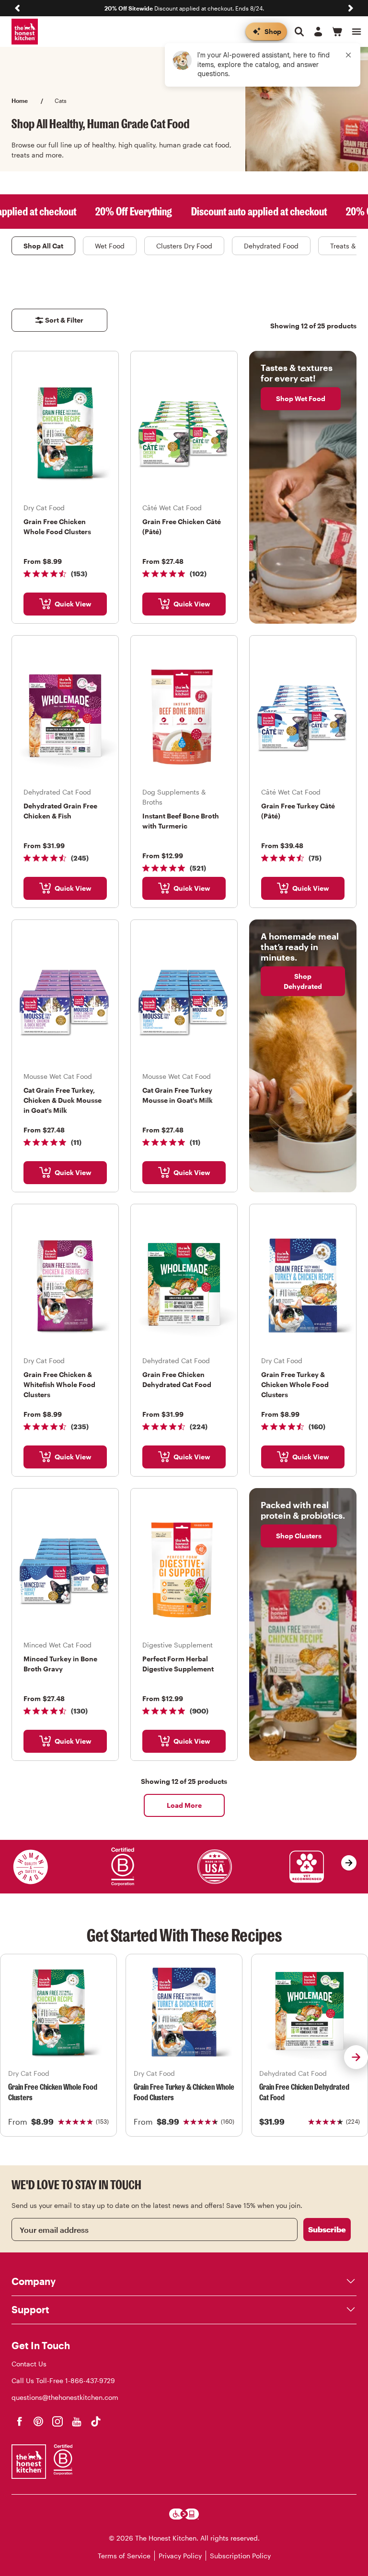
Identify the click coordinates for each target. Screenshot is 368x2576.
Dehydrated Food (271, 246)
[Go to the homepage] (25, 32)
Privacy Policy (180, 2556)
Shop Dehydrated (303, 981)
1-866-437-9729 (90, 2380)
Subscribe (327, 2229)
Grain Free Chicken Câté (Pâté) (182, 526)
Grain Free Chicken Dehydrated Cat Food (177, 1379)
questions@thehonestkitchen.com (65, 2397)
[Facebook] (19, 2421)
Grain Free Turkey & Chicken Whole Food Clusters (295, 1384)
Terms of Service (124, 2556)
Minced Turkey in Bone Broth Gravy (60, 1664)
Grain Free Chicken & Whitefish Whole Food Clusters (59, 1384)
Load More (184, 1805)
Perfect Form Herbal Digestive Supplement (178, 1664)
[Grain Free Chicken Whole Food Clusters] (58, 2012)
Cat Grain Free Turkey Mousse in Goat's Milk (178, 1095)
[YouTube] (77, 2421)
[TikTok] (96, 2421)
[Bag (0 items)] (337, 32)
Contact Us (29, 2364)
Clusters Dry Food (184, 246)
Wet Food (110, 246)
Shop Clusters (299, 1536)
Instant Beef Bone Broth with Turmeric (181, 821)
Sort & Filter (64, 320)
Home (20, 101)
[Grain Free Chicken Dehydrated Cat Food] (310, 2012)
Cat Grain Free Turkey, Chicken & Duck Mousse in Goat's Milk (63, 1100)
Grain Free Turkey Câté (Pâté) (298, 811)
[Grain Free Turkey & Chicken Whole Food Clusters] (184, 2012)
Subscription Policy (240, 2556)
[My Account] (318, 32)
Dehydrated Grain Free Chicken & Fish (60, 811)
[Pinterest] (38, 2421)
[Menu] (356, 32)
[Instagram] (57, 2421)
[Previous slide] (17, 8)
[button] (356, 2057)
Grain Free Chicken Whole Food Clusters (57, 526)
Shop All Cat (43, 246)
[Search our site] (299, 32)
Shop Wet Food (301, 398)
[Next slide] (351, 8)
